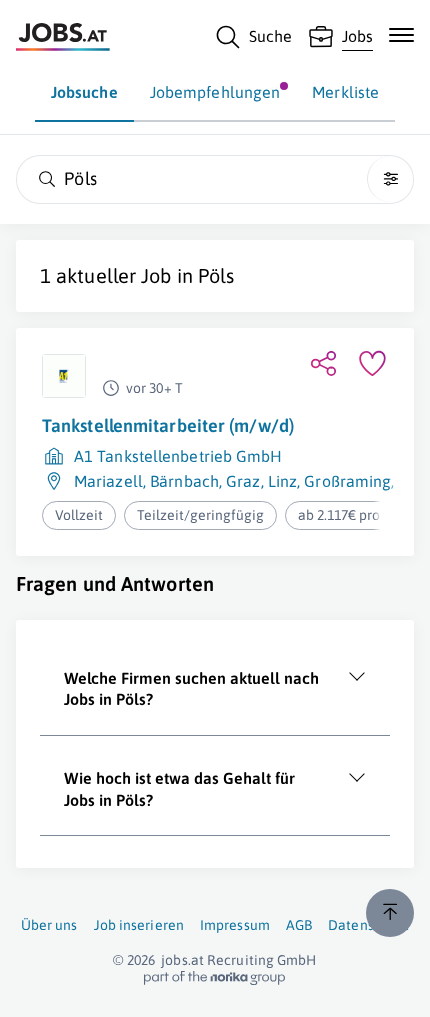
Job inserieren (139, 925)
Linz (282, 481)
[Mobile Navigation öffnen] (401, 35)
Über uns (49, 925)
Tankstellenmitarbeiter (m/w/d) (168, 425)
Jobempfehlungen (215, 92)
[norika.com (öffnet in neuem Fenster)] (214, 978)
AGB (299, 925)
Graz (243, 481)
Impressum (235, 925)
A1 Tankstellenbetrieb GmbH (178, 456)
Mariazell (108, 481)
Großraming (347, 481)
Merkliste (345, 92)
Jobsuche (84, 92)
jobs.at (182, 960)
